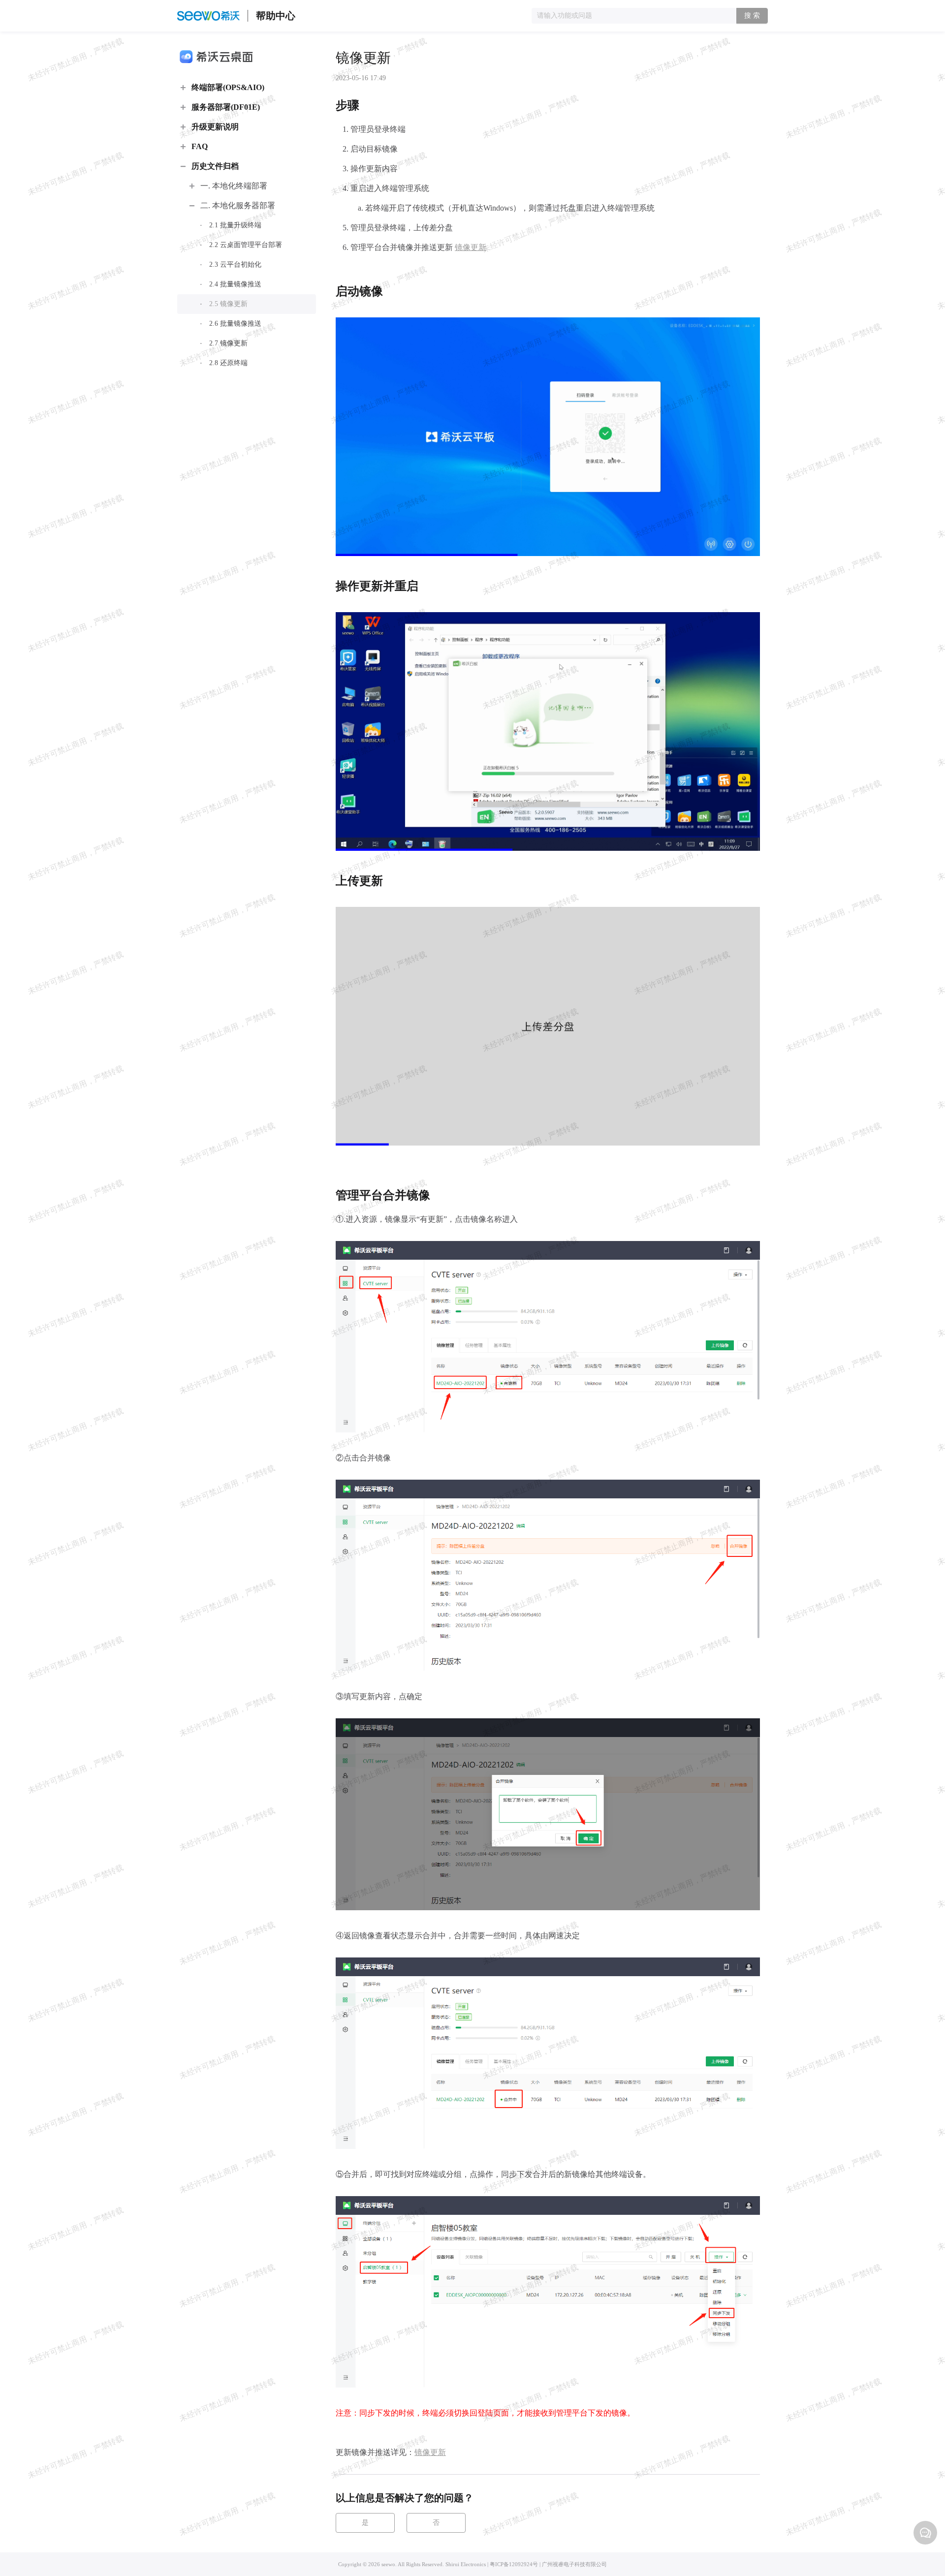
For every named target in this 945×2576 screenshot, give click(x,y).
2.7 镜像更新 (228, 343)
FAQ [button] (200, 146)
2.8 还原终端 (228, 363)
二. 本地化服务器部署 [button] (238, 205)
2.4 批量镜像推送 (235, 284)
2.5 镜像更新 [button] (228, 304)
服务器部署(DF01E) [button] (226, 107)
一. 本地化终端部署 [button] (234, 186)
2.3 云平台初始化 (235, 264)
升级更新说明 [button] (215, 127)
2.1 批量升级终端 (235, 225)
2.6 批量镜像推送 (235, 324)
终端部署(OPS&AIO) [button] (228, 87)
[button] (925, 2533)
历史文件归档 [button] (215, 166)
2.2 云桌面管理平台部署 (246, 245)
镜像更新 (471, 247)
